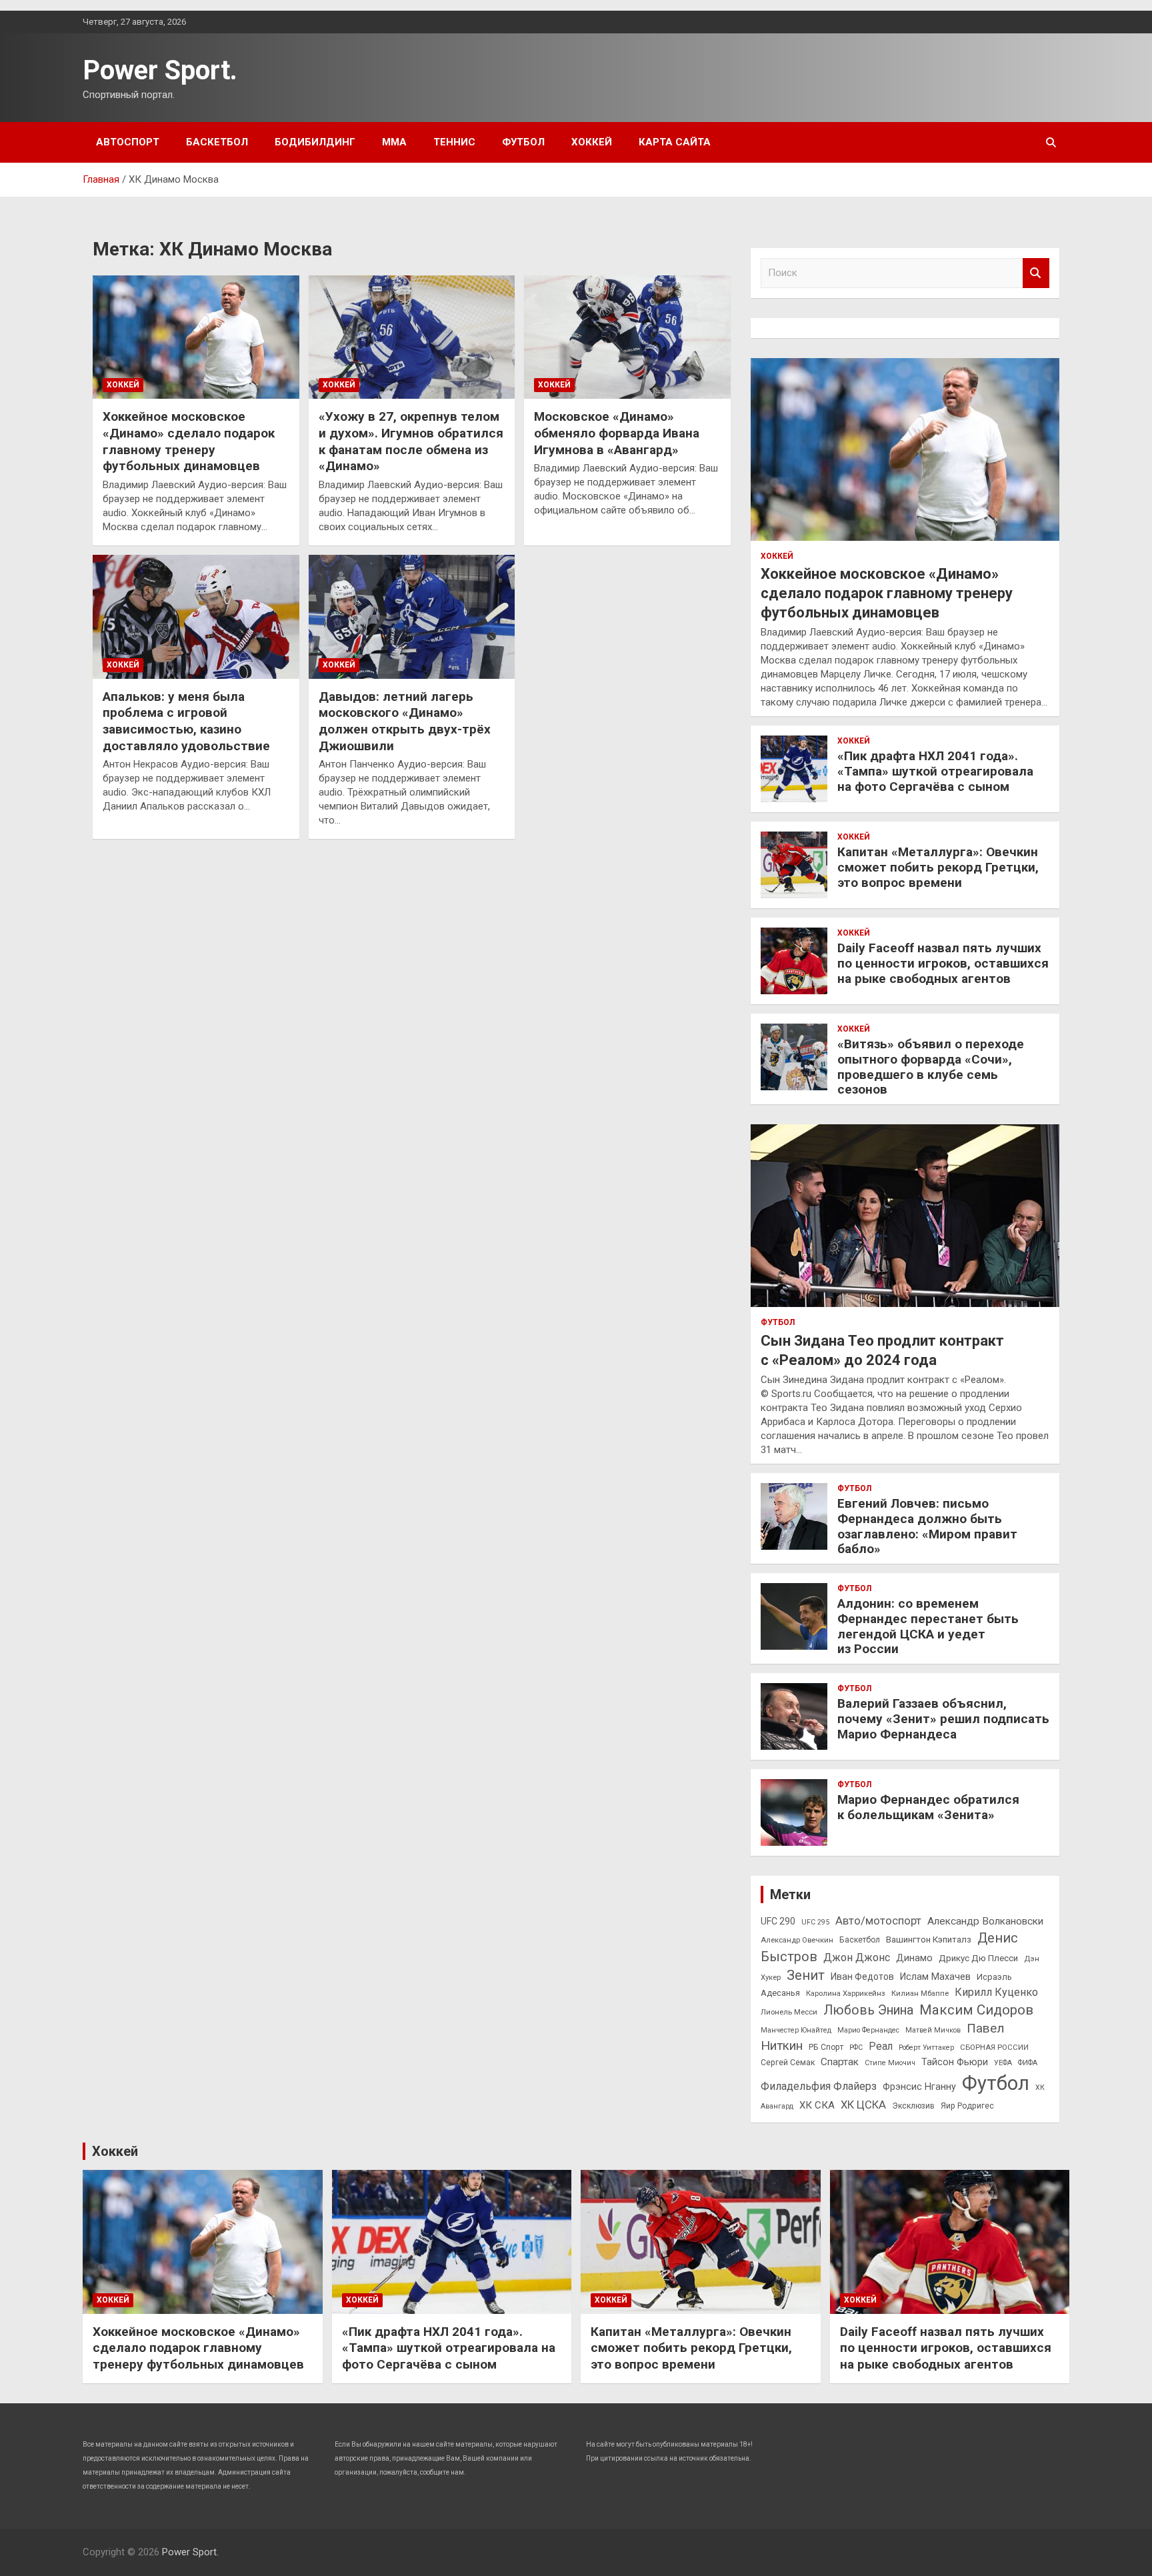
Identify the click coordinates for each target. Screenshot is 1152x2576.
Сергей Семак (788, 2063)
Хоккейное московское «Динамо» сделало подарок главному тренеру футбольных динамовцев (189, 441)
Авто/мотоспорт (878, 1921)
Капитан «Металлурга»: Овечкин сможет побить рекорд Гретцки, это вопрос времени (938, 867)
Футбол (523, 142)
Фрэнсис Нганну (919, 2087)
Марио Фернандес (868, 2030)
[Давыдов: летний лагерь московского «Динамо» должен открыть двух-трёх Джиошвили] (412, 616)
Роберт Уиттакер (926, 2048)
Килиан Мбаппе (920, 1993)
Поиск (1036, 273)
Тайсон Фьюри (955, 2062)
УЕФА (1003, 2063)
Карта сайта (675, 142)
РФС (856, 2048)
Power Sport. (160, 70)
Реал (881, 2046)
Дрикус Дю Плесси (978, 1958)
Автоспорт (128, 142)
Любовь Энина (868, 2010)
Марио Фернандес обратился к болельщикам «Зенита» (928, 1807)
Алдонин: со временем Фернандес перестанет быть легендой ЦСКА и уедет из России (928, 1626)
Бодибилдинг (315, 142)
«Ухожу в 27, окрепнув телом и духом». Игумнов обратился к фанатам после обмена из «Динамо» (411, 441)
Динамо (914, 1958)
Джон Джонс (857, 1958)
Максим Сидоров (976, 2010)
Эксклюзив (913, 2106)
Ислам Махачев (935, 1977)
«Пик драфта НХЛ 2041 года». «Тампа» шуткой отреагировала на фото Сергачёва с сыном (935, 771)
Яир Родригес (967, 2106)
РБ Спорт (826, 2047)
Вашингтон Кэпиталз (929, 1940)
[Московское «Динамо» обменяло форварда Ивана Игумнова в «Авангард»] (627, 337)
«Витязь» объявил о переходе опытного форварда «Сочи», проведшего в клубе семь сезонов (931, 1067)
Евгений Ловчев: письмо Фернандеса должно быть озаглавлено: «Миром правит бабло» (927, 1526)
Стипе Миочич (890, 2063)
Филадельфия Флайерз (819, 2086)
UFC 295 (815, 1922)
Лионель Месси (789, 2012)
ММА (394, 142)
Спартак (840, 2062)
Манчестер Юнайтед (796, 2030)
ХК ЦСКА (863, 2105)
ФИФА (1028, 2063)
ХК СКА (817, 2105)
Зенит (806, 1975)
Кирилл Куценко (996, 1992)
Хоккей (592, 142)
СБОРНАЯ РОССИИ (994, 2047)
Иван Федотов (862, 1977)
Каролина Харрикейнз (846, 1993)
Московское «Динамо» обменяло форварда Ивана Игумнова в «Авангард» (617, 433)
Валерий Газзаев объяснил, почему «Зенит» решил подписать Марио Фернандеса (943, 1719)
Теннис (454, 142)
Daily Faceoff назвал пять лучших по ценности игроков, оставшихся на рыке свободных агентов (943, 963)
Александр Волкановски (985, 1921)
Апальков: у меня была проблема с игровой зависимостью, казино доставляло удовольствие (186, 721)
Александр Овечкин (797, 1940)
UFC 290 (778, 1921)
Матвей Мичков (933, 2030)
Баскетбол (217, 142)
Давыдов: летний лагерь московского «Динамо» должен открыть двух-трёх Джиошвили (405, 721)
